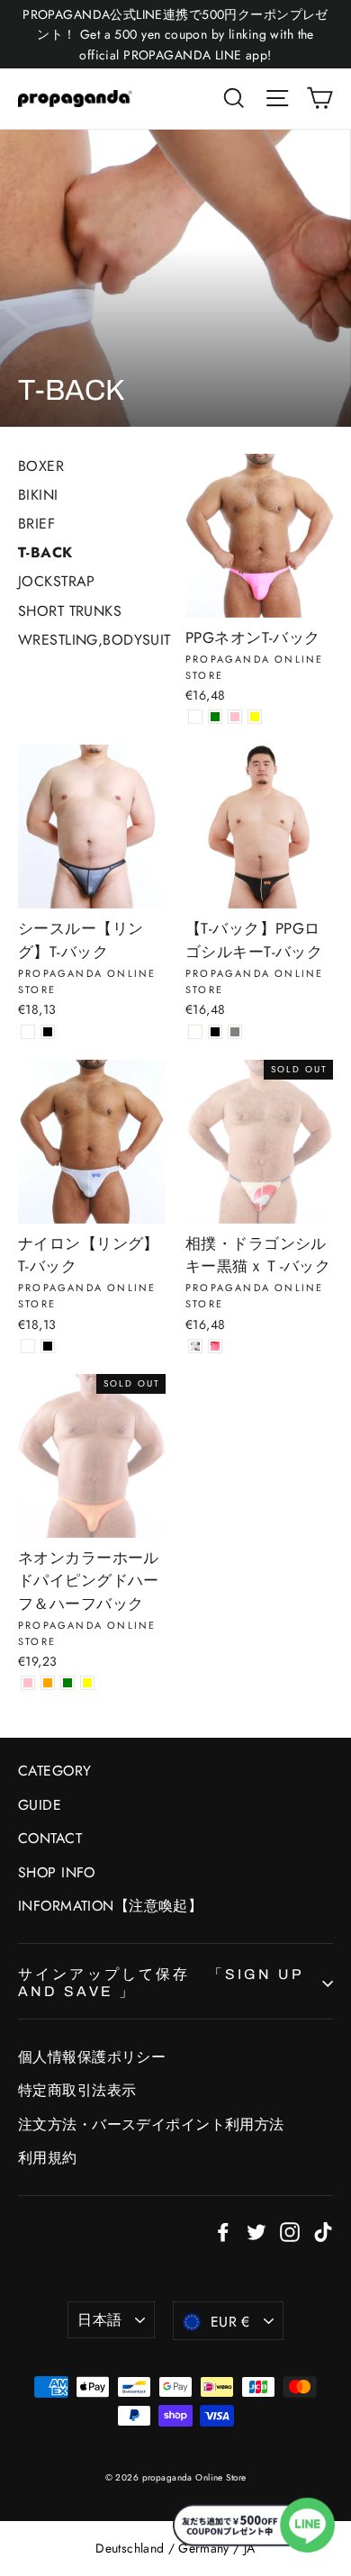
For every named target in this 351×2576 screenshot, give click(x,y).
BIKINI (38, 495)
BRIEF (36, 524)
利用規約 (48, 2158)
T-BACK (45, 552)
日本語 (99, 2320)
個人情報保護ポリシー (92, 2057)
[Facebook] (223, 2231)
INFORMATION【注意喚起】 (110, 1906)
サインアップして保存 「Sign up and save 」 (160, 1983)
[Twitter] (256, 2231)
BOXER (41, 466)
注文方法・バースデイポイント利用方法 (151, 2124)
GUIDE (40, 1805)
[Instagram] (290, 2231)
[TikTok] (323, 2231)
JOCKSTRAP (57, 581)
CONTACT (50, 1838)
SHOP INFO (57, 1872)
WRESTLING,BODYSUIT (94, 640)
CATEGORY (54, 1771)
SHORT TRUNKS (70, 611)
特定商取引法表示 (77, 2090)
